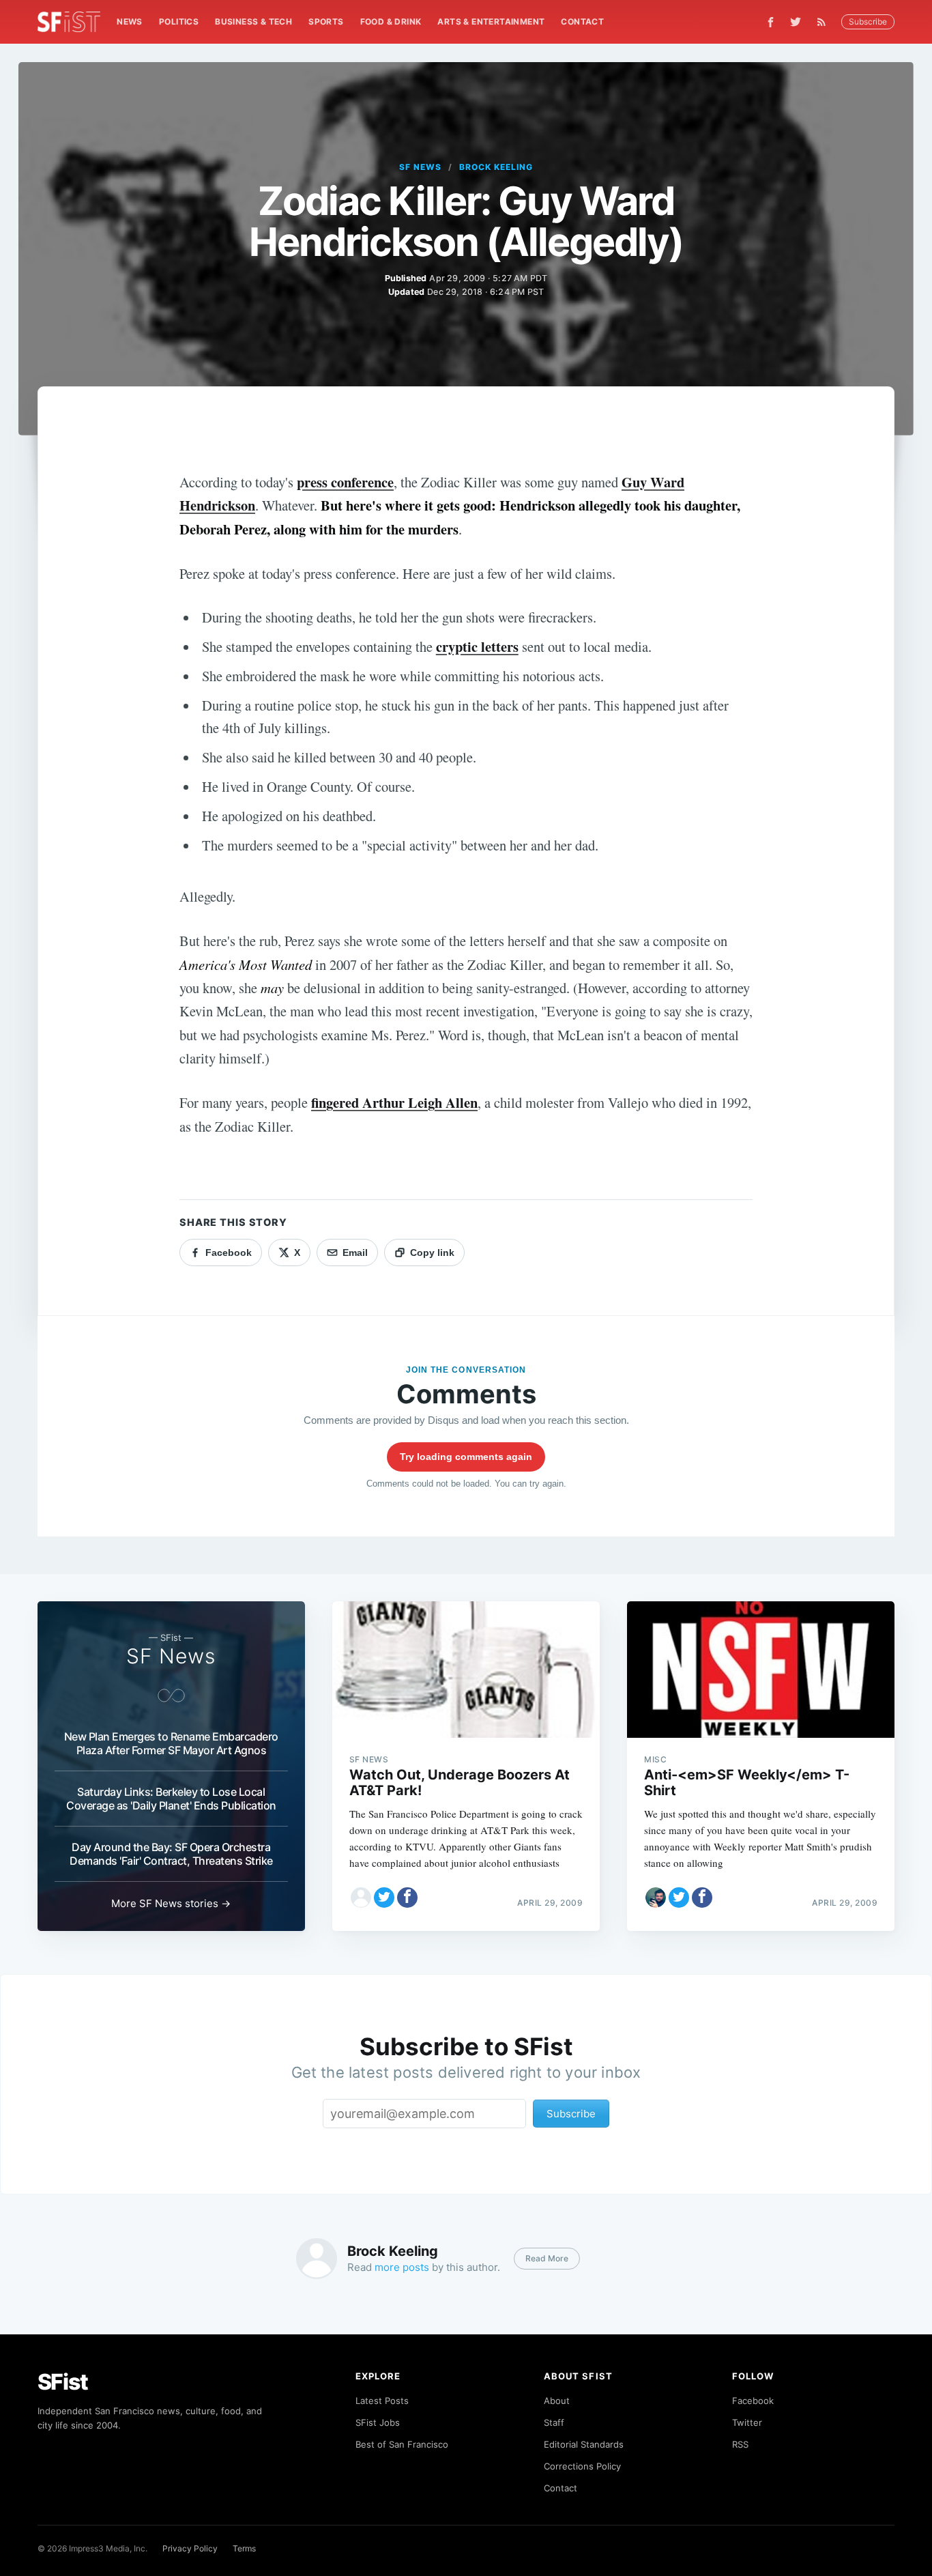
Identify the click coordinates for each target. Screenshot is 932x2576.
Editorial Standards (584, 2444)
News (130, 22)
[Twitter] (796, 22)
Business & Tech (253, 22)
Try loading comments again (466, 1457)
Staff (554, 2422)
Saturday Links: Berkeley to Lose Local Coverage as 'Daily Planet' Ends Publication (171, 1799)
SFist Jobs (378, 2422)
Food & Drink (391, 22)
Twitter (747, 2422)
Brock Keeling (496, 167)
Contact (582, 22)
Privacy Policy (190, 2548)
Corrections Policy (582, 2466)
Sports (326, 22)
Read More (547, 2258)
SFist (63, 2382)
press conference (345, 482)
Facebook (753, 2401)
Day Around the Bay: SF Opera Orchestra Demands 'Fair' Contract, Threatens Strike (171, 1854)
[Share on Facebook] (407, 1898)
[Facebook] (771, 22)
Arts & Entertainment (491, 22)
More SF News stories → (171, 1903)
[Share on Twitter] (384, 1898)
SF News (420, 167)
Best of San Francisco (402, 2444)
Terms (244, 2548)
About (557, 2401)
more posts (402, 2267)
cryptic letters (477, 646)
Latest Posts (382, 2401)
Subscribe (868, 22)
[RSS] (825, 22)
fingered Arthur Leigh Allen (394, 1102)
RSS (740, 2444)
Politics (179, 22)
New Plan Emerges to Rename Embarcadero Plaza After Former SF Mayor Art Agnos (171, 1743)
